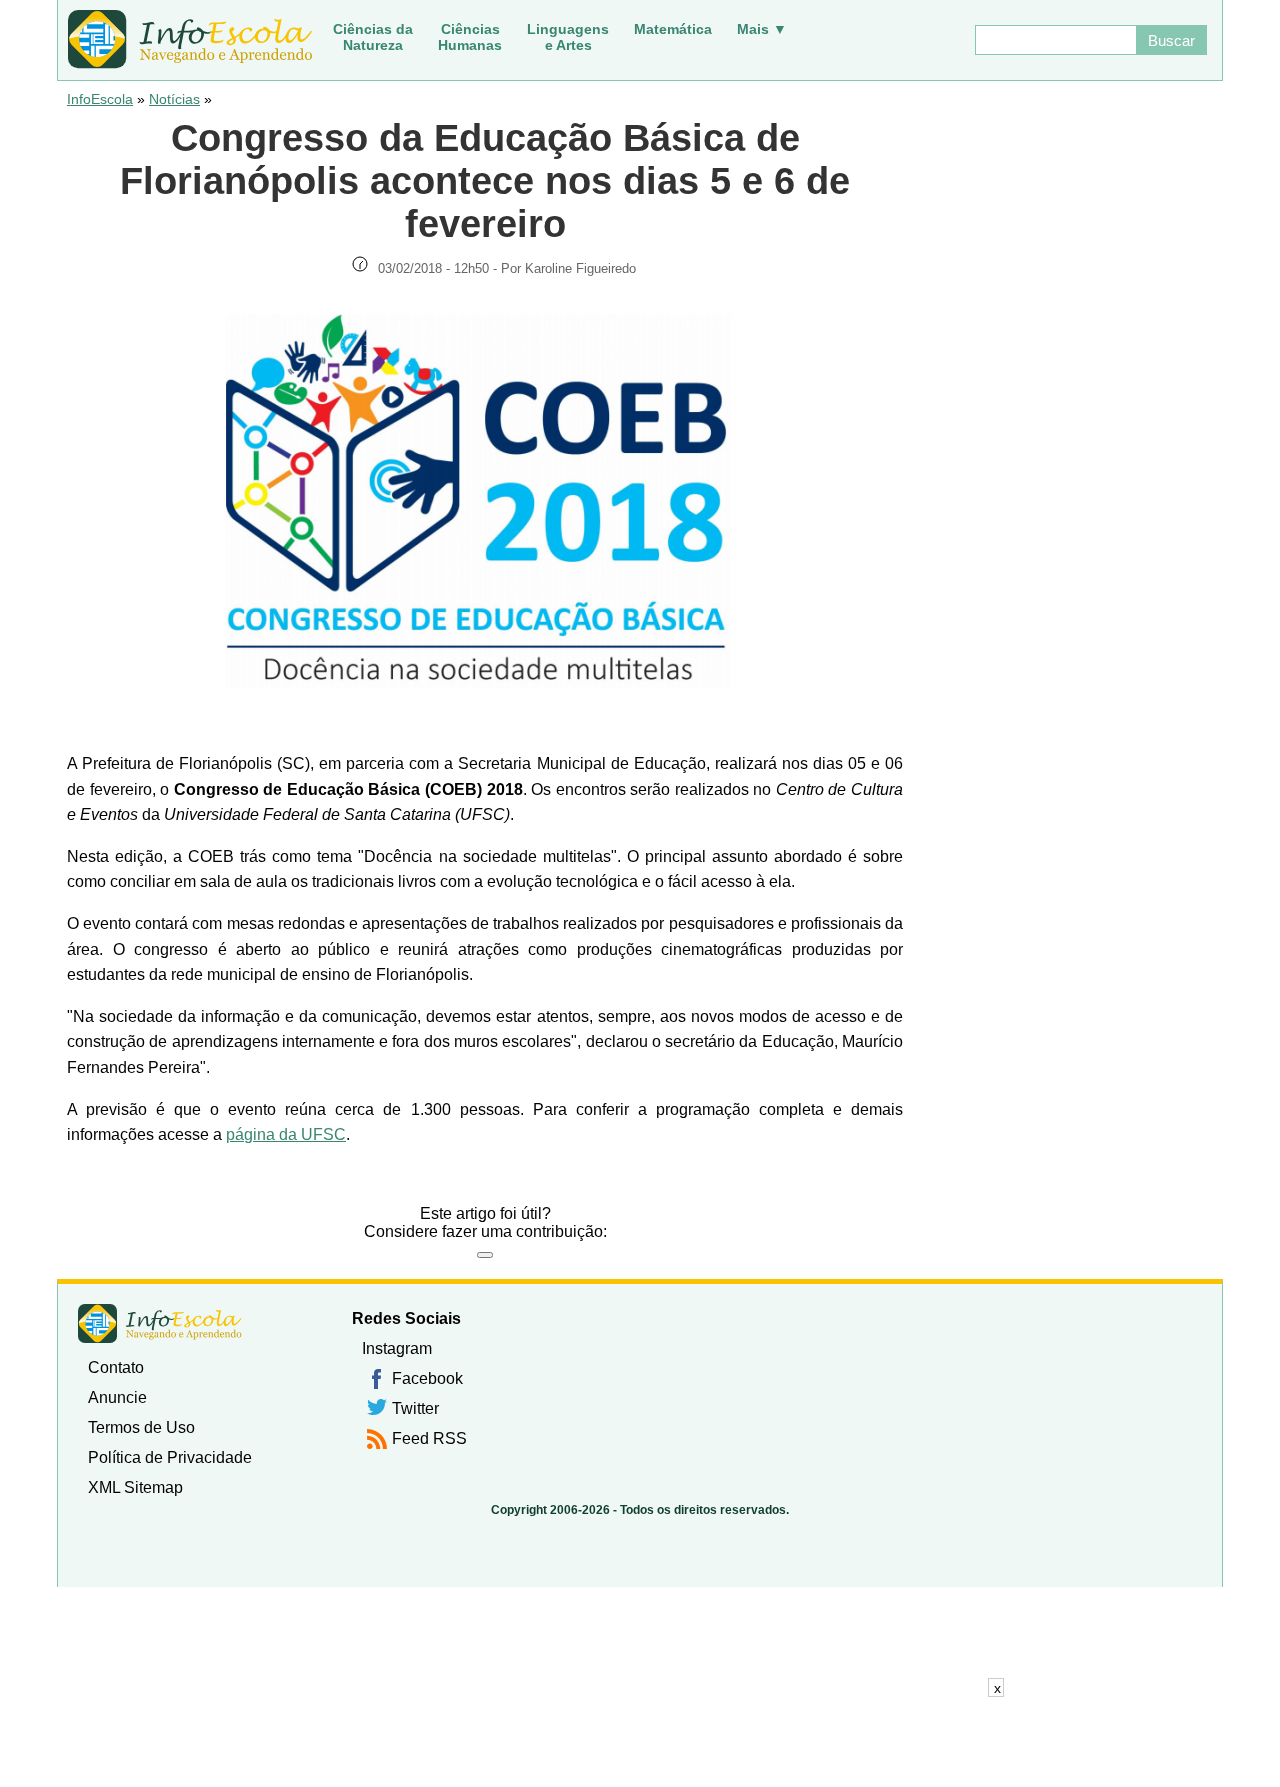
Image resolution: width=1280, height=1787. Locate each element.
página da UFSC (286, 1134)
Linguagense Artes (568, 37)
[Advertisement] (640, 1742)
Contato (116, 1367)
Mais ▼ (762, 29)
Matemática (673, 29)
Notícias (174, 99)
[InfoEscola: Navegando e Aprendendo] (190, 40)
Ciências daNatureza (373, 37)
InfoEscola (100, 99)
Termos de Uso (141, 1427)
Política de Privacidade (170, 1457)
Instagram (397, 1348)
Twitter (415, 1408)
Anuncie (117, 1397)
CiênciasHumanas (470, 37)
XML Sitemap (135, 1487)
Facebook (427, 1378)
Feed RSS (429, 1438)
